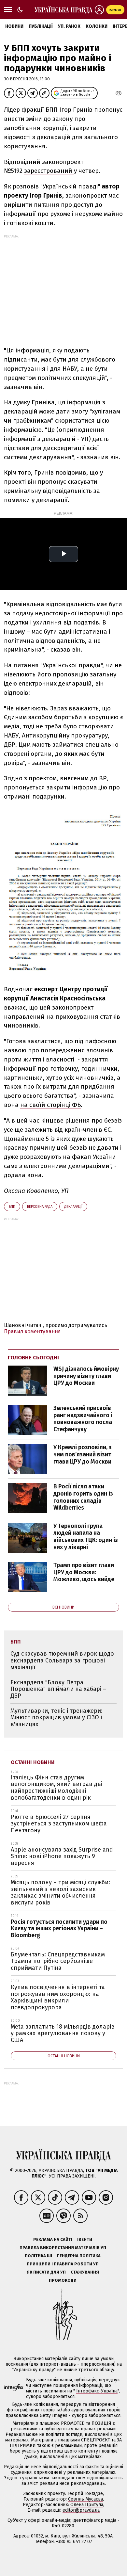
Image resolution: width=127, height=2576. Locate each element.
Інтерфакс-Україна (97, 2391)
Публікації (41, 26)
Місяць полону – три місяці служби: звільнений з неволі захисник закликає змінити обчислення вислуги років (60, 1892)
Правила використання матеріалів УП (63, 2248)
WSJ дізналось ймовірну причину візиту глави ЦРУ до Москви (86, 1376)
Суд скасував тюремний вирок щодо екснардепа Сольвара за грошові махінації (62, 1660)
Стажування (85, 2272)
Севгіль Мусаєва (85, 2499)
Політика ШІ (38, 2256)
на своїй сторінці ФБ (50, 1105)
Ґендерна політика (79, 2256)
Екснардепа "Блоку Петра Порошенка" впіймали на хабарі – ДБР (58, 1689)
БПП (12, 1207)
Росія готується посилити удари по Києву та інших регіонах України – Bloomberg (59, 1928)
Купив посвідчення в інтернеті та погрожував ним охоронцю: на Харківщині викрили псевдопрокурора (58, 1997)
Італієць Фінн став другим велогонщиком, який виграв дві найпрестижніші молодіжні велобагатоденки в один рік (56, 1788)
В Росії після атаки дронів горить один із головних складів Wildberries (83, 1497)
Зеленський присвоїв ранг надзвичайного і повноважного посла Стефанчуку (83, 1419)
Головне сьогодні (33, 1358)
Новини (14, 26)
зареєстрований (49, 171)
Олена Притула (87, 2505)
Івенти (85, 2239)
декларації (73, 1207)
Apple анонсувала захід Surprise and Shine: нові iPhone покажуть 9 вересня (62, 1856)
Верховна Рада (40, 1207)
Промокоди (63, 2280)
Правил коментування (32, 1331)
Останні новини (33, 1762)
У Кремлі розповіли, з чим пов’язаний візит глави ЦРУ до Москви (83, 1454)
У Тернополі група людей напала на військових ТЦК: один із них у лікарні (86, 1537)
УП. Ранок (69, 26)
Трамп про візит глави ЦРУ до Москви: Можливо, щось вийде (84, 1572)
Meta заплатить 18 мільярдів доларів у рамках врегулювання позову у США (63, 2033)
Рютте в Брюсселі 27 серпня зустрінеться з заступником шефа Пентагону (59, 1824)
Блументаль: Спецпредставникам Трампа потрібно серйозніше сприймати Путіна (58, 1961)
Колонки (97, 26)
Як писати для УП (46, 2272)
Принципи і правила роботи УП (63, 2264)
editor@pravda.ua (81, 2510)
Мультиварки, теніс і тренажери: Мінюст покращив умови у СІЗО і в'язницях (56, 1717)
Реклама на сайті (53, 2239)
